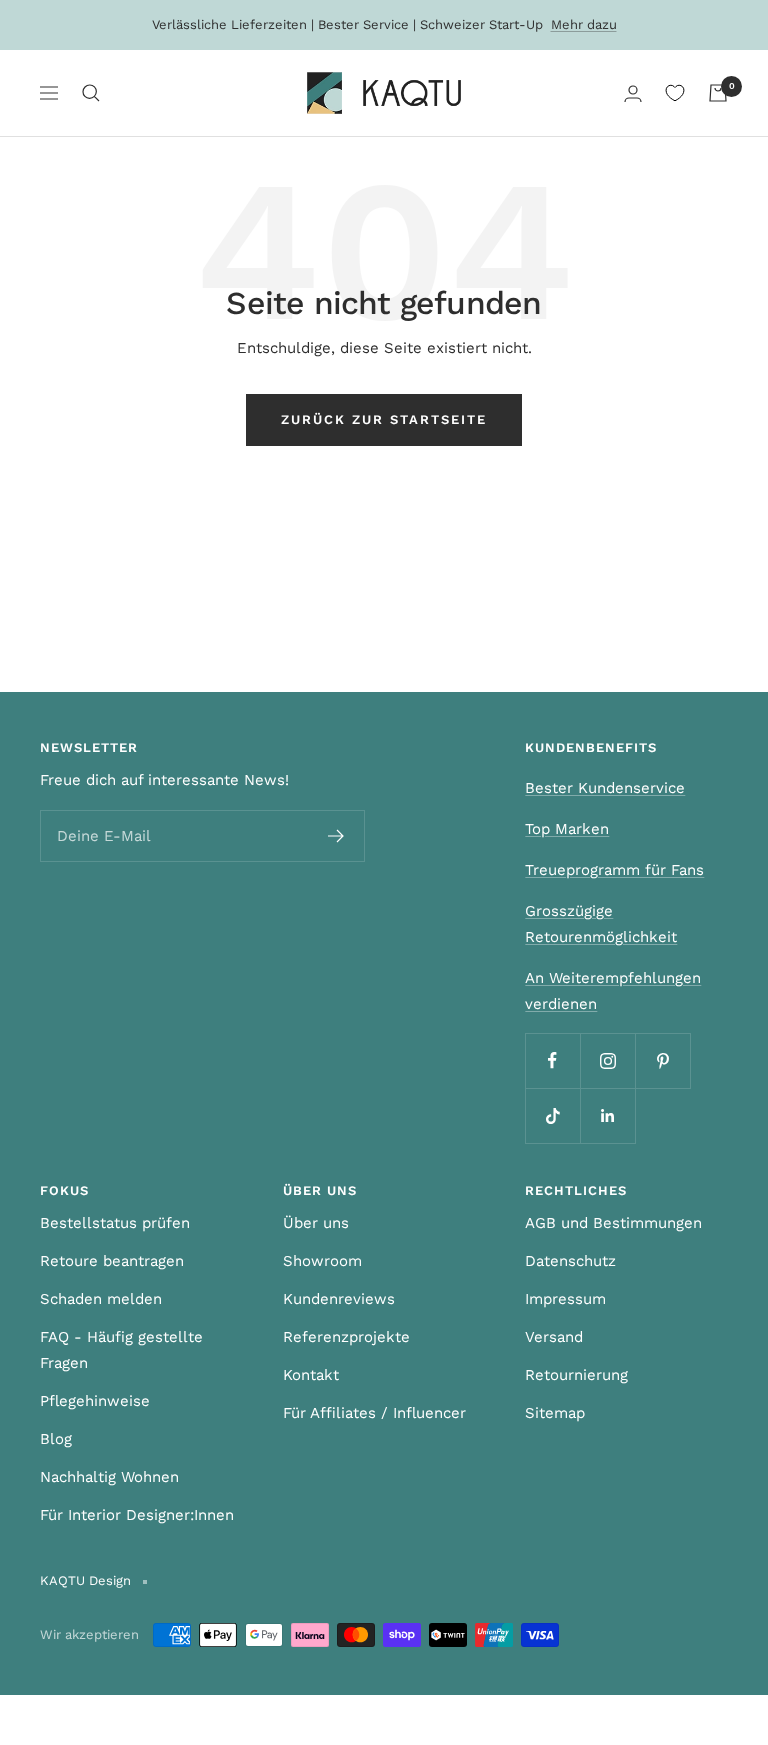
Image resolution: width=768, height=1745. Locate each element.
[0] (675, 93)
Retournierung (576, 1375)
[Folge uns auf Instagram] (607, 1060)
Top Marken (567, 829)
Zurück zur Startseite (384, 419)
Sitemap (555, 1413)
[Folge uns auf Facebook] (552, 1060)
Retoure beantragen (112, 1261)
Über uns (316, 1223)
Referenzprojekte (346, 1337)
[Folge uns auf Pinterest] (662, 1060)
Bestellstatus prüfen (115, 1223)
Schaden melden (101, 1299)
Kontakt (311, 1375)
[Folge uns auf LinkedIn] (607, 1115)
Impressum (565, 1299)
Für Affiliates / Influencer (374, 1413)
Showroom (322, 1261)
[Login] (633, 93)
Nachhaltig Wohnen (109, 1477)
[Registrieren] (336, 836)
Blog (56, 1439)
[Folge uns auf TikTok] (552, 1115)
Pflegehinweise (95, 1401)
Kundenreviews (339, 1299)
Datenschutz (570, 1261)
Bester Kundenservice (605, 788)
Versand (554, 1337)
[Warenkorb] (718, 93)
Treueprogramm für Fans (614, 870)
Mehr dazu (584, 24)
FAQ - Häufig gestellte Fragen (121, 1350)
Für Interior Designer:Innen (137, 1515)
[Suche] (91, 93)
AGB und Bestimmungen (613, 1223)
